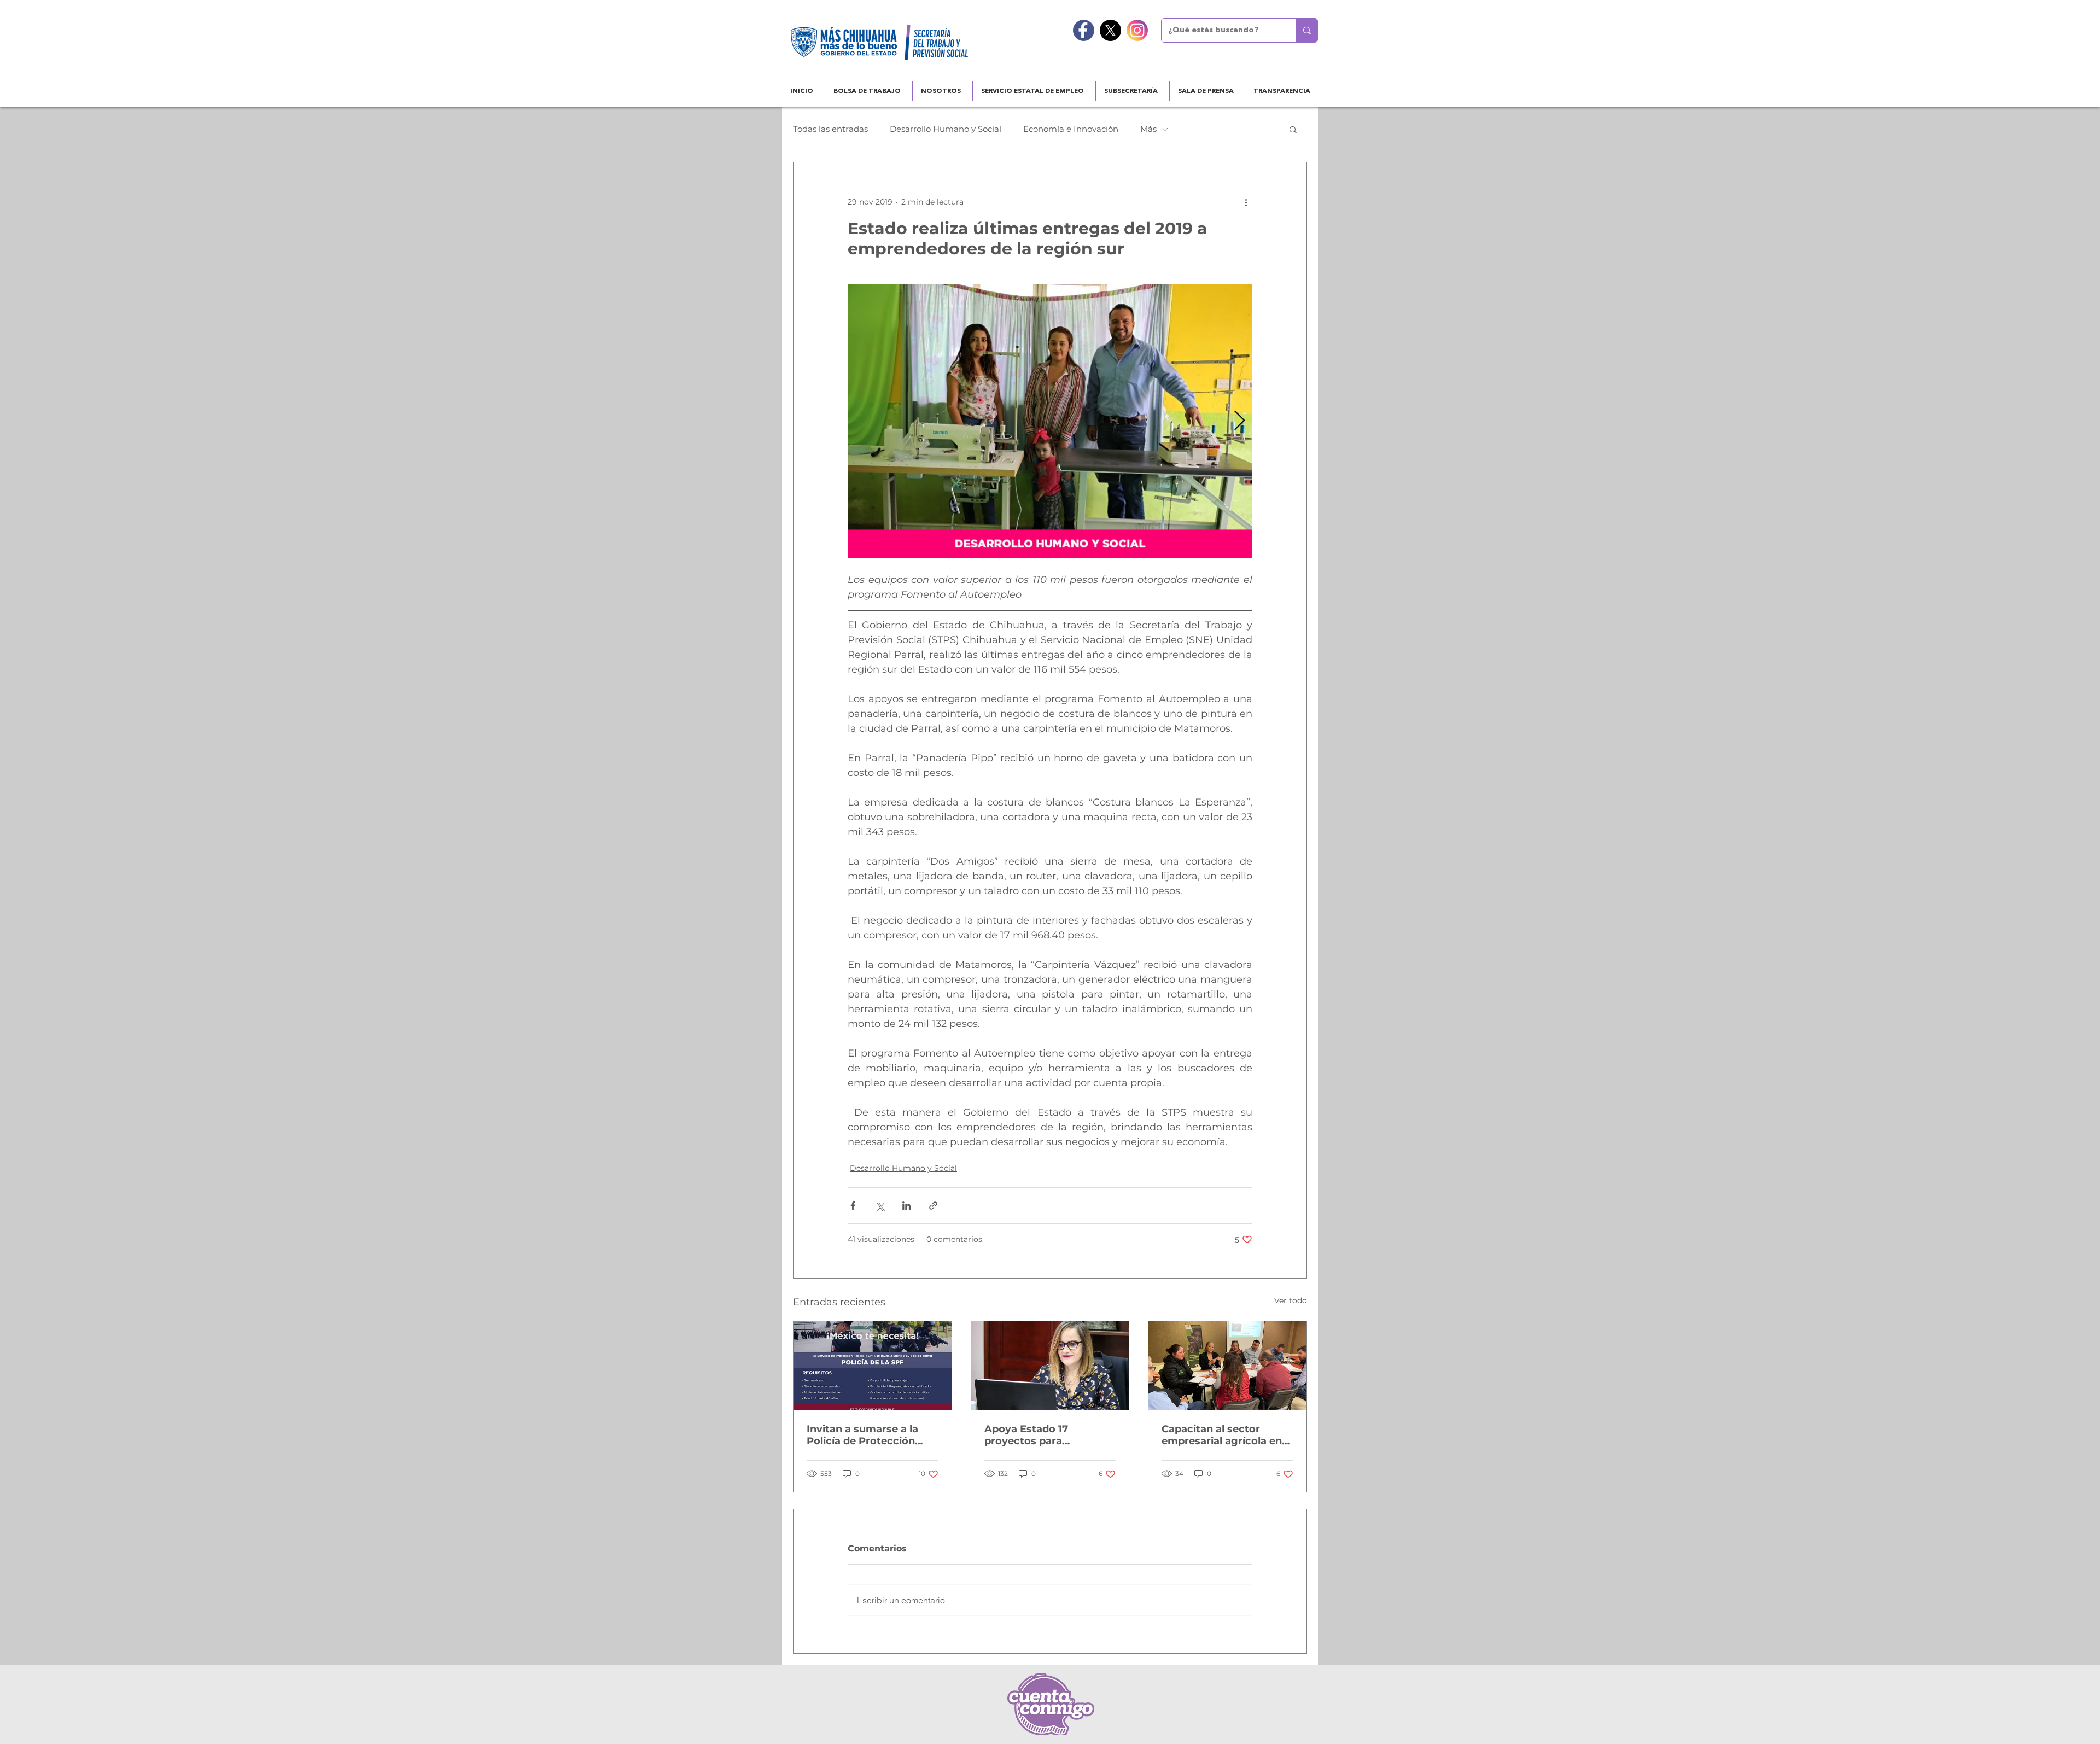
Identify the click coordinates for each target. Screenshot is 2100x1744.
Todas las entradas (830, 129)
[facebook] (1084, 30)
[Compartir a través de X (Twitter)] (880, 1206)
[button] (1293, 129)
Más (1148, 129)
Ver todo (1291, 1300)
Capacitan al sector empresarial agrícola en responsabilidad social (1222, 1435)
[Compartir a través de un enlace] (933, 1206)
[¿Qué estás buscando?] (1307, 30)
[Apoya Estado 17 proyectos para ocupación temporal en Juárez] (1050, 1366)
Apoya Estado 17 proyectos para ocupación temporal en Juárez (1044, 1435)
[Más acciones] (1246, 202)
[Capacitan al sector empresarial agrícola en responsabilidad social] (1227, 1366)
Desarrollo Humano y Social (946, 129)
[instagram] (1137, 30)
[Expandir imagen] (1050, 421)
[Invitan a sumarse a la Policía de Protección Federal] (873, 1366)
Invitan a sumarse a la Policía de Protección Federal (862, 1435)
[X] (1110, 30)
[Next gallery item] (1239, 421)
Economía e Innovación (1071, 129)
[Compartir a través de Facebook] (853, 1206)
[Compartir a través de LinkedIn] (906, 1206)
